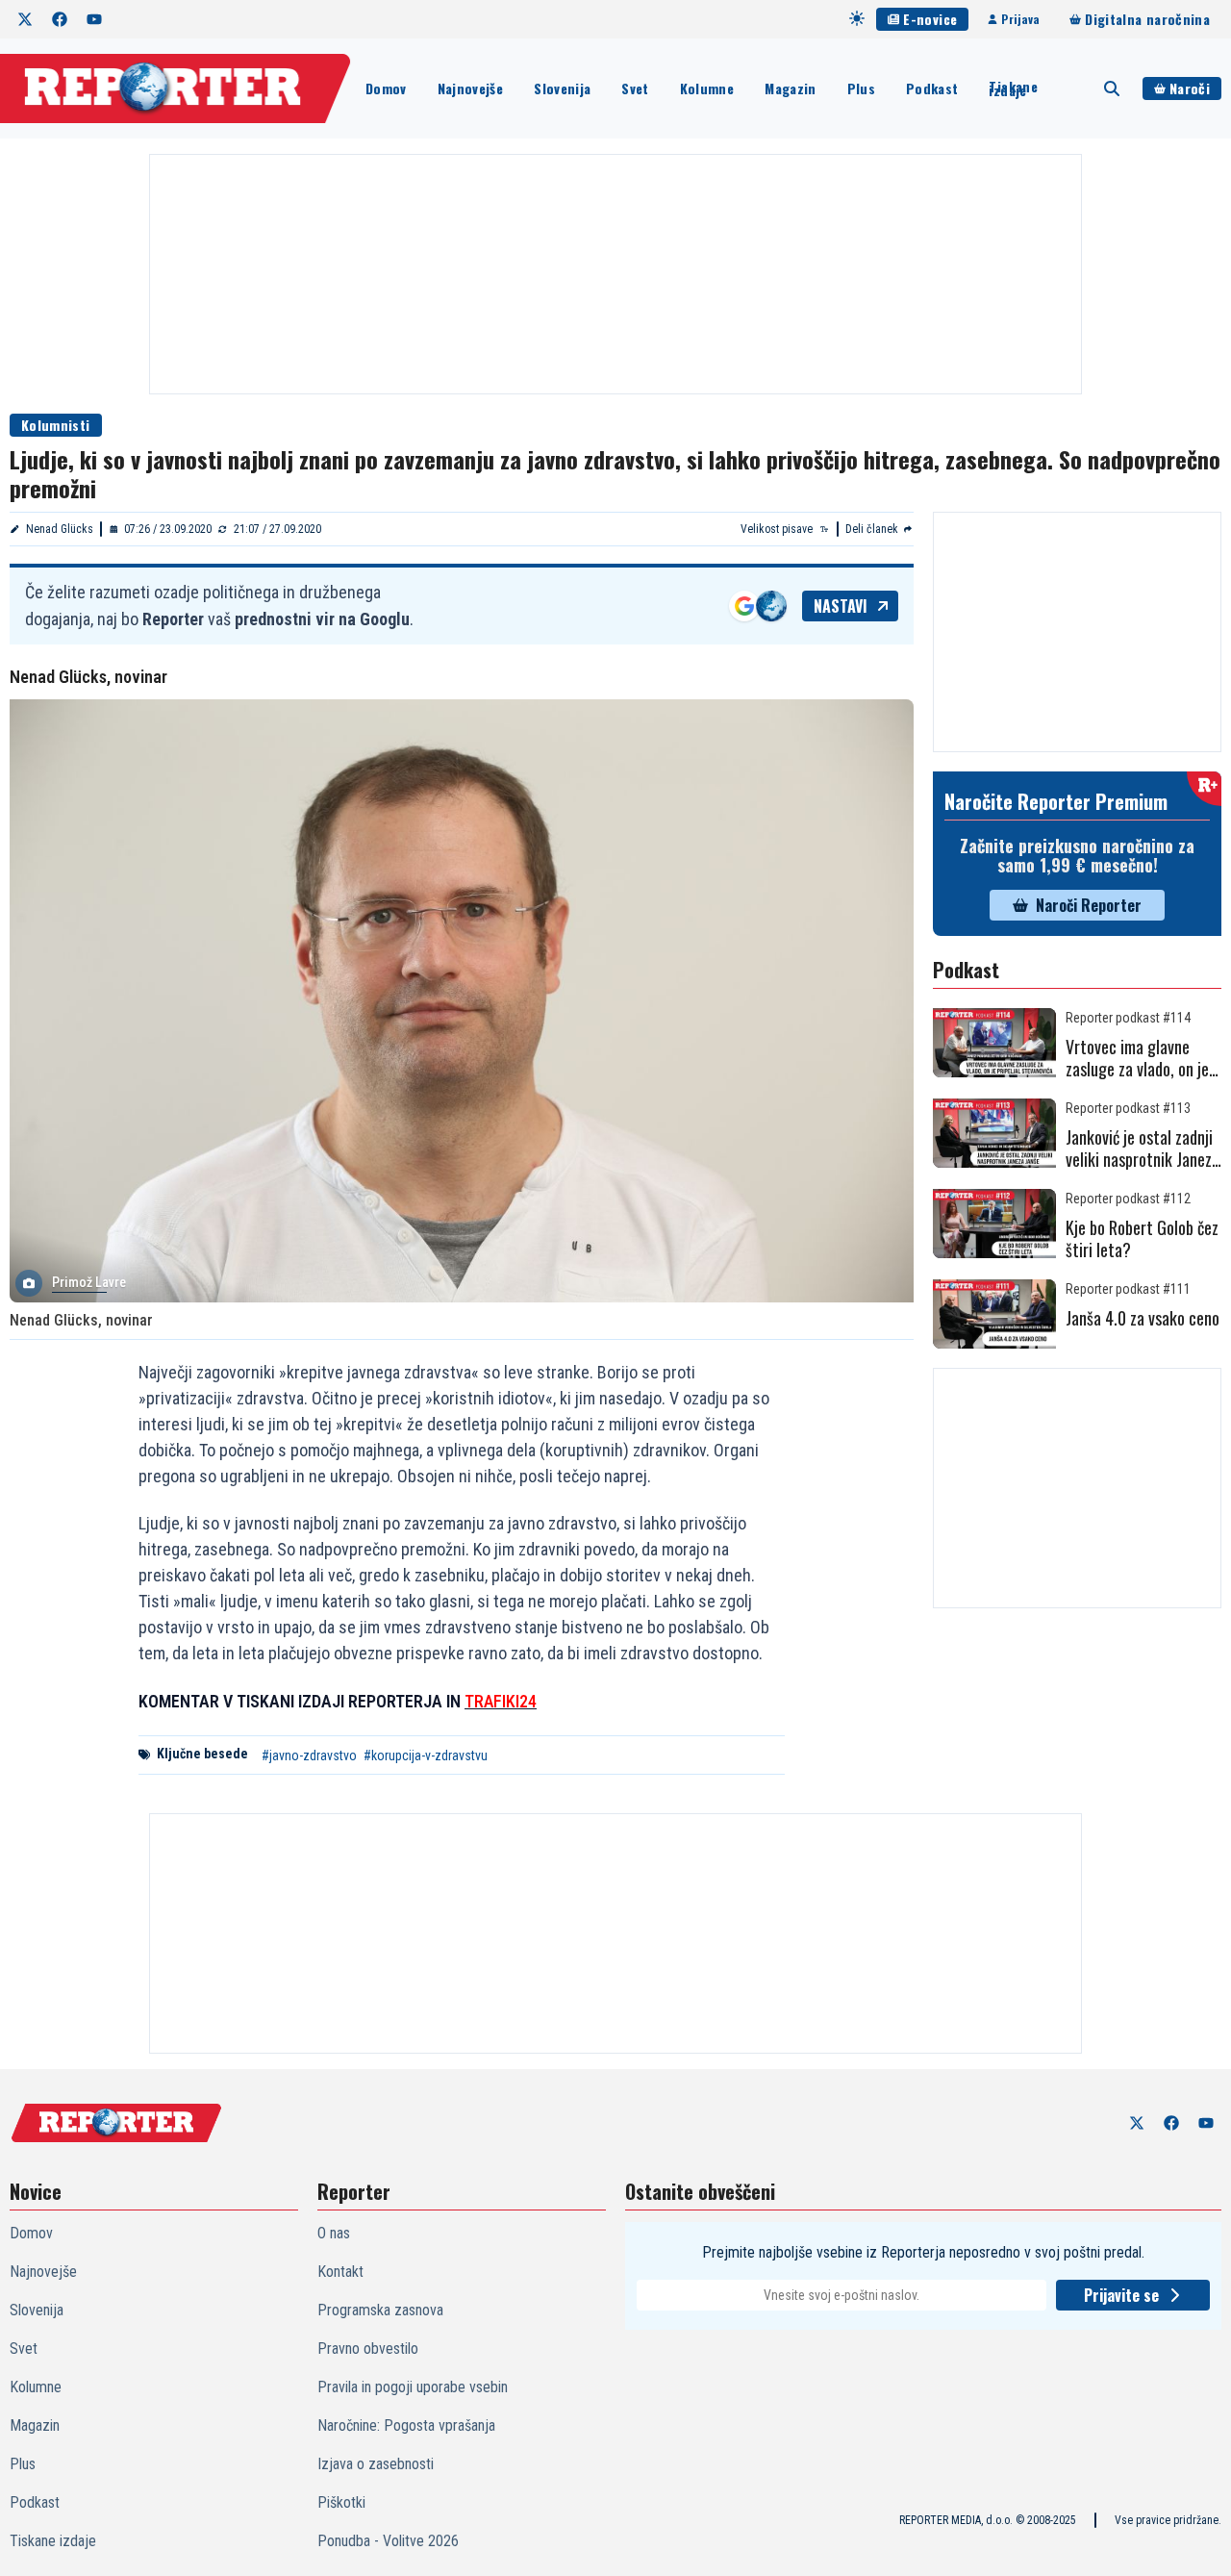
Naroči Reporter (1089, 905)
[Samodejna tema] (857, 18)
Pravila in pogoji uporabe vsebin (413, 2387)
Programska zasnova (380, 2310)
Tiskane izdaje (1013, 88)
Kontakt (340, 2272)
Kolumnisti (56, 425)
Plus (861, 88)
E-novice (930, 19)
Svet (635, 88)
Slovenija (562, 88)
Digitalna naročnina (1147, 19)
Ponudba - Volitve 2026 (388, 2541)
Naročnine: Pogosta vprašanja (406, 2425)
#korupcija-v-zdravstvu (426, 1755)
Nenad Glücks (60, 529)
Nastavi (841, 606)
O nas (334, 2233)
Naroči (1190, 88)
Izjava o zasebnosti (376, 2464)
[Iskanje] (1112, 88)
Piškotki (341, 2502)
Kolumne (707, 88)
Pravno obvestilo (368, 2349)
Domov (386, 88)
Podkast (932, 88)
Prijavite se (1121, 2295)
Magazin (790, 88)
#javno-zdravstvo (309, 1755)
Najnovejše (471, 88)
